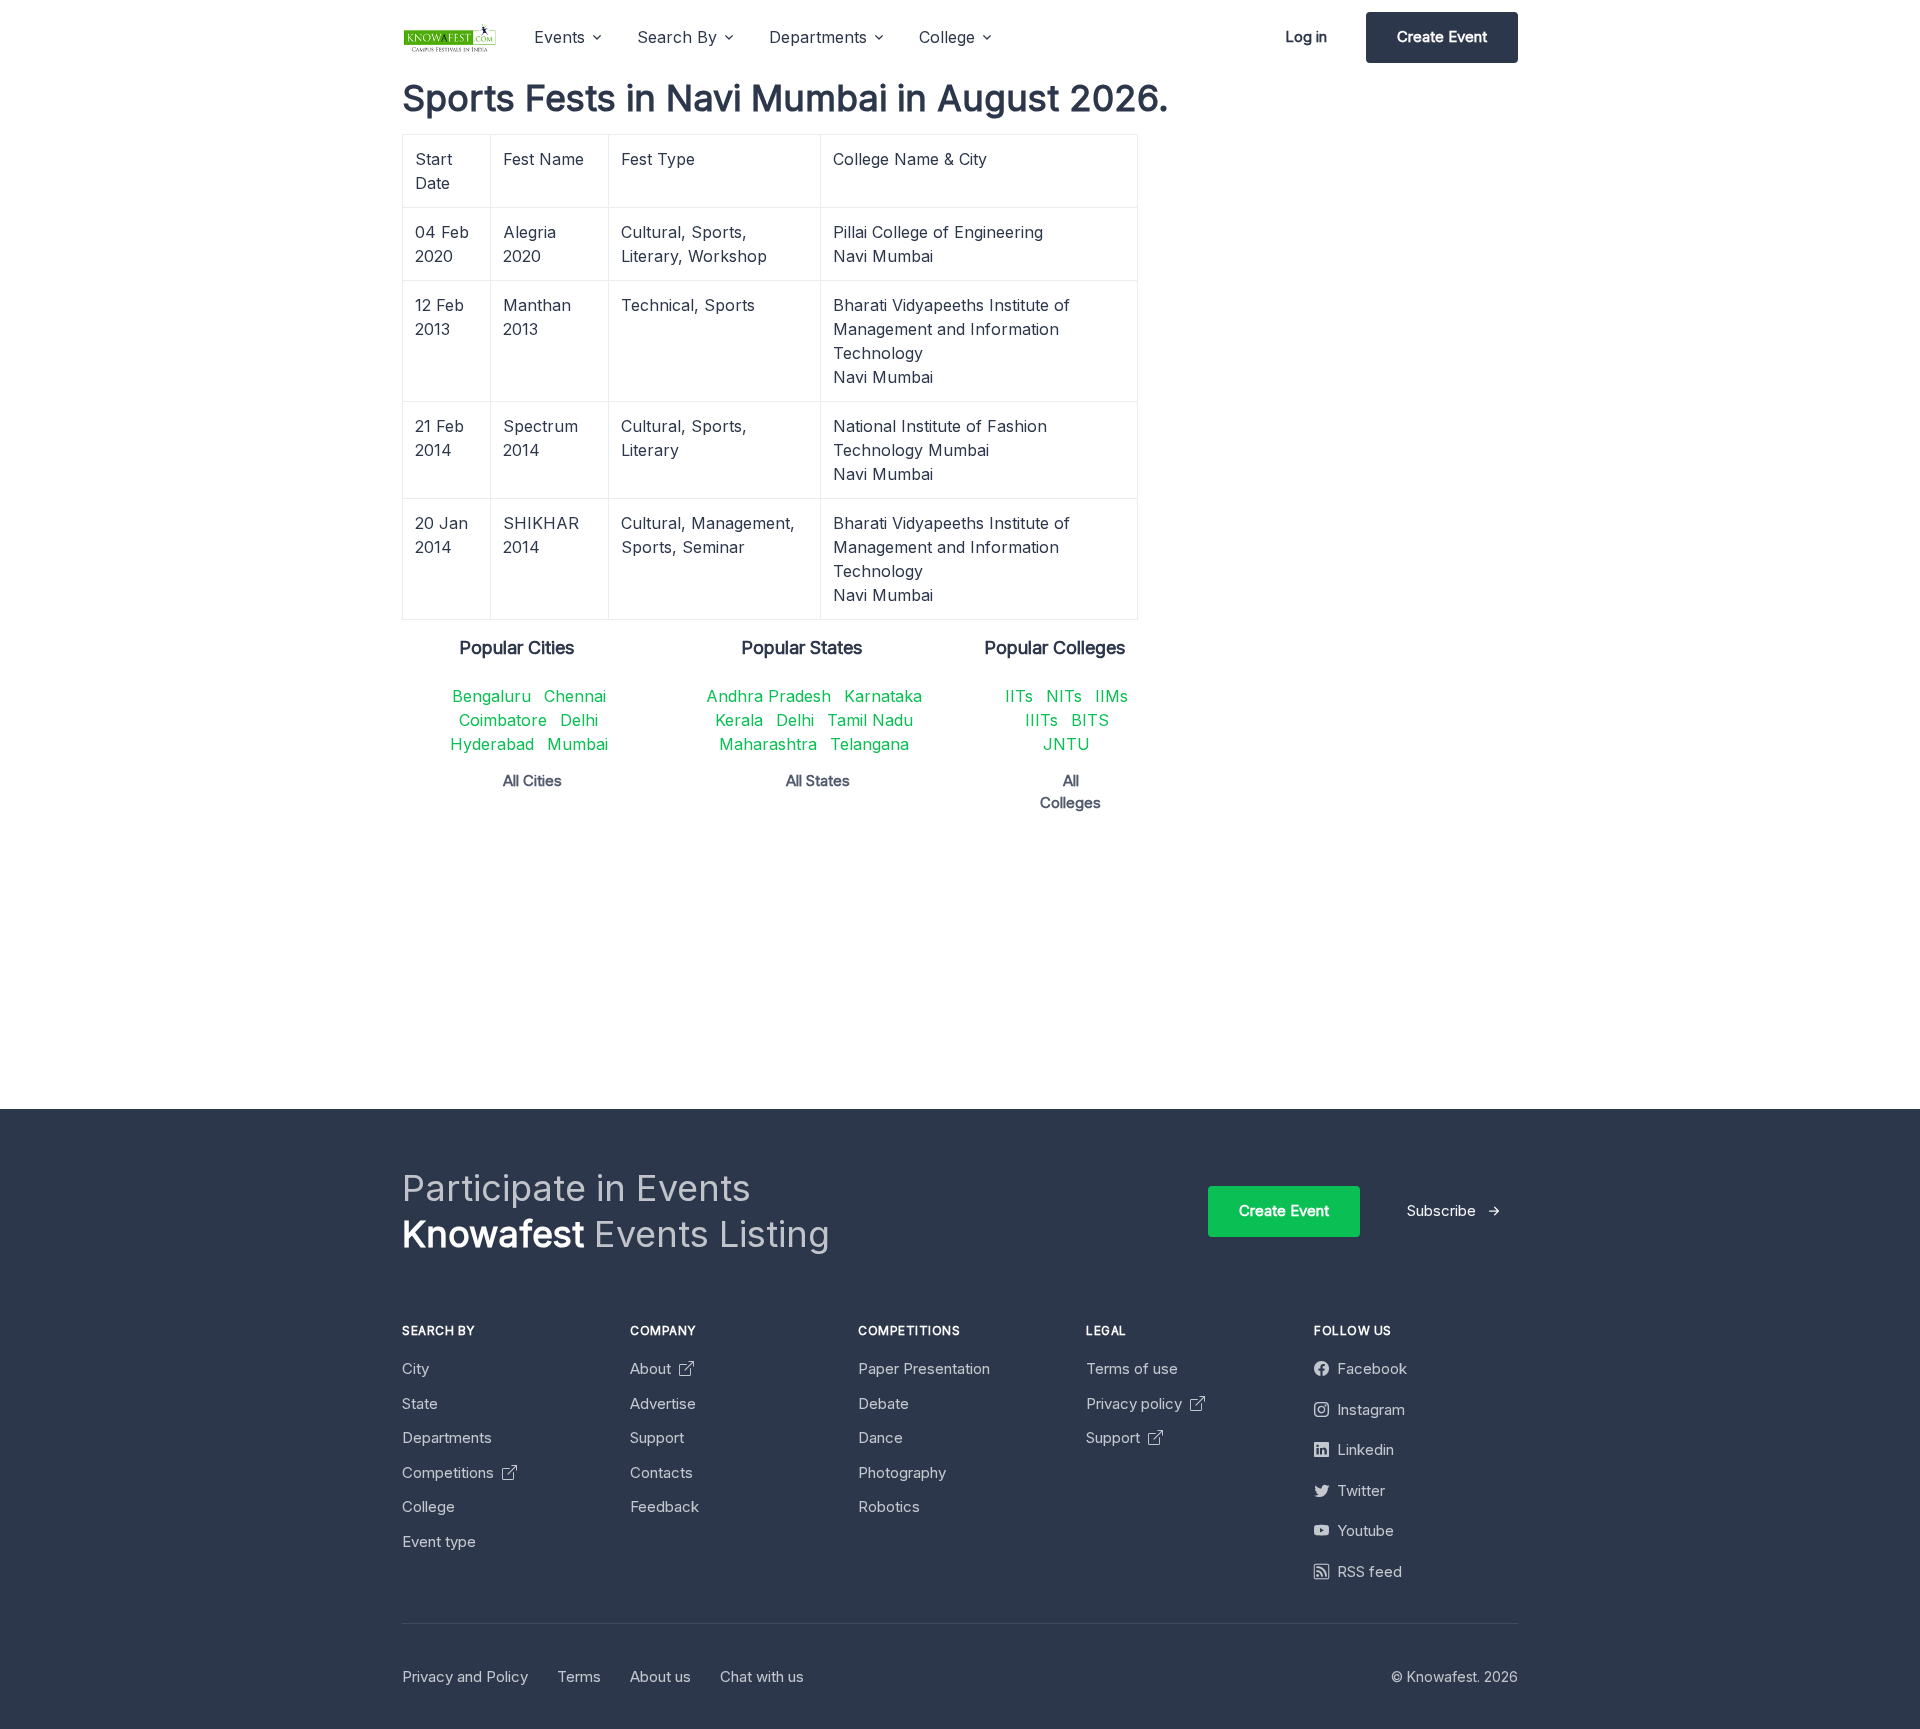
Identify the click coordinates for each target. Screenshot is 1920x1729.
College (428, 1506)
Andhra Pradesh (768, 696)
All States (818, 780)
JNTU (1066, 744)
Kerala (739, 720)
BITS (1090, 720)
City (415, 1368)
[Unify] (450, 37)
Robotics (889, 1506)
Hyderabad (492, 744)
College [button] (947, 37)
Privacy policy (1136, 1403)
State (420, 1403)
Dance (880, 1437)
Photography (902, 1472)
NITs (1064, 696)
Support (657, 1437)
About (652, 1368)
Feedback (664, 1506)
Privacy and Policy (465, 1676)
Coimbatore (503, 720)
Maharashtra (768, 744)
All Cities (532, 780)
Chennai (575, 696)
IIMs (1111, 696)
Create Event (1442, 36)
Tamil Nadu (870, 720)
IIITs (1041, 720)
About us (660, 1676)
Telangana (869, 744)
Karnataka (883, 696)
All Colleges (1070, 792)
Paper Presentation (924, 1368)
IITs (1019, 696)
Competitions (450, 1472)
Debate (883, 1403)
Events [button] (559, 37)
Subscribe (1441, 1210)
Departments (447, 1437)
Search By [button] (677, 37)
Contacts (661, 1472)
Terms (579, 1676)
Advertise (663, 1403)
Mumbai (577, 744)
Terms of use (1132, 1368)
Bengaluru (491, 696)
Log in (1306, 36)
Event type (439, 1541)
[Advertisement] (1002, 969)
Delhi (579, 720)
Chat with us (762, 1676)
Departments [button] (818, 37)
